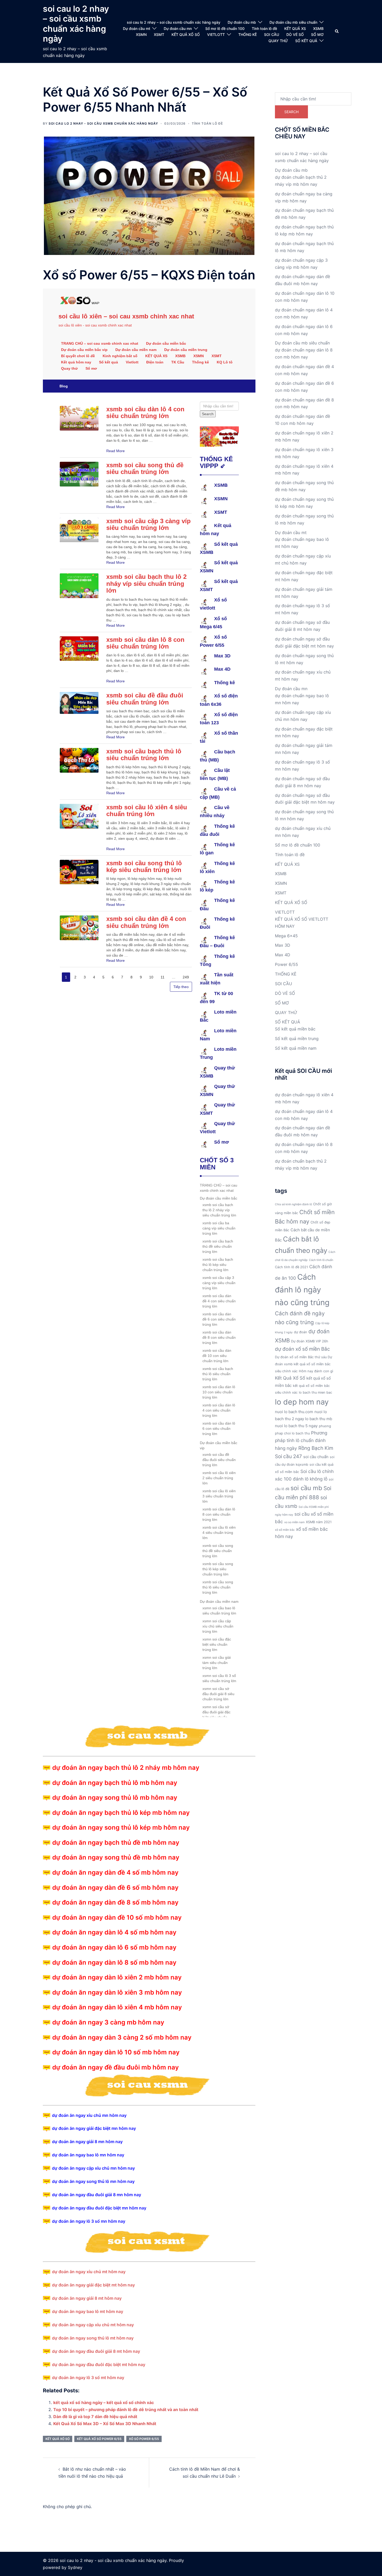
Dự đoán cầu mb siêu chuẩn (293, 22)
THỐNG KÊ (248, 34)
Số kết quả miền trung (297, 1039)
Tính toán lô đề (264, 28)
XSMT (159, 34)
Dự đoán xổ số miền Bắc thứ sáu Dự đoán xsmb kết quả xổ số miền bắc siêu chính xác (304, 1364)
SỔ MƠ (317, 34)
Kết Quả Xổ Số (58, 2439)
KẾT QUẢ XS (295, 28)
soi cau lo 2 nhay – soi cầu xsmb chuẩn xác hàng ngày (76, 24)
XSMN (141, 34)
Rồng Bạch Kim (316, 1448)
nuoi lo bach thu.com (294, 1412)
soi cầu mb (306, 1488)
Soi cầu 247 (288, 1456)
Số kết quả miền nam (296, 1048)
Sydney (75, 2567)
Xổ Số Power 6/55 (144, 2439)
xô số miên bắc (285, 1530)
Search (291, 112)
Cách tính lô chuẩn (321, 1260)
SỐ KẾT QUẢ (306, 41)
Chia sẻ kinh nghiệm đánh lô (293, 1204)
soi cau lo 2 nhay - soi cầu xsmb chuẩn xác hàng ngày (103, 123)
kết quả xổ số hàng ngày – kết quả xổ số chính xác (104, 2402)
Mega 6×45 (286, 936)
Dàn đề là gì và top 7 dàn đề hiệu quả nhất (95, 2417)
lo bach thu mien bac (315, 1392)
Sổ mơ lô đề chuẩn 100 (225, 28)
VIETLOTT (216, 34)
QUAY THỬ (278, 41)
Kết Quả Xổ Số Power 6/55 (99, 2439)
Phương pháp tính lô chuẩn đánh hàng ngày (301, 1441)
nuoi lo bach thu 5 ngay (296, 1426)
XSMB (318, 28)
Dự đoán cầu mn (178, 28)
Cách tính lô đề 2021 (291, 1267)
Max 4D (283, 955)
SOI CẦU (272, 34)
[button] (337, 31)
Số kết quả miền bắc (295, 1029)
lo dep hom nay (302, 1402)
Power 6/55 (286, 964)
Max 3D (283, 945)
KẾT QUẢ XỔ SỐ (186, 34)
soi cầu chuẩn (316, 1457)
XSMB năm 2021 (319, 1522)
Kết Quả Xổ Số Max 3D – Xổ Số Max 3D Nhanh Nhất (105, 2424)
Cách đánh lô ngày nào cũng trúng (302, 1290)
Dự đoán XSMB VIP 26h (310, 1341)
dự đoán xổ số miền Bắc (302, 1349)
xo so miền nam (294, 1522)
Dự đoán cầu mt (137, 28)
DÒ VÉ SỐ (295, 34)
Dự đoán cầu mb (242, 22)
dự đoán (301, 1332)
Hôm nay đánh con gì (316, 1371)
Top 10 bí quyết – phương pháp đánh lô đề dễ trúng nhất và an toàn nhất (126, 2410)
